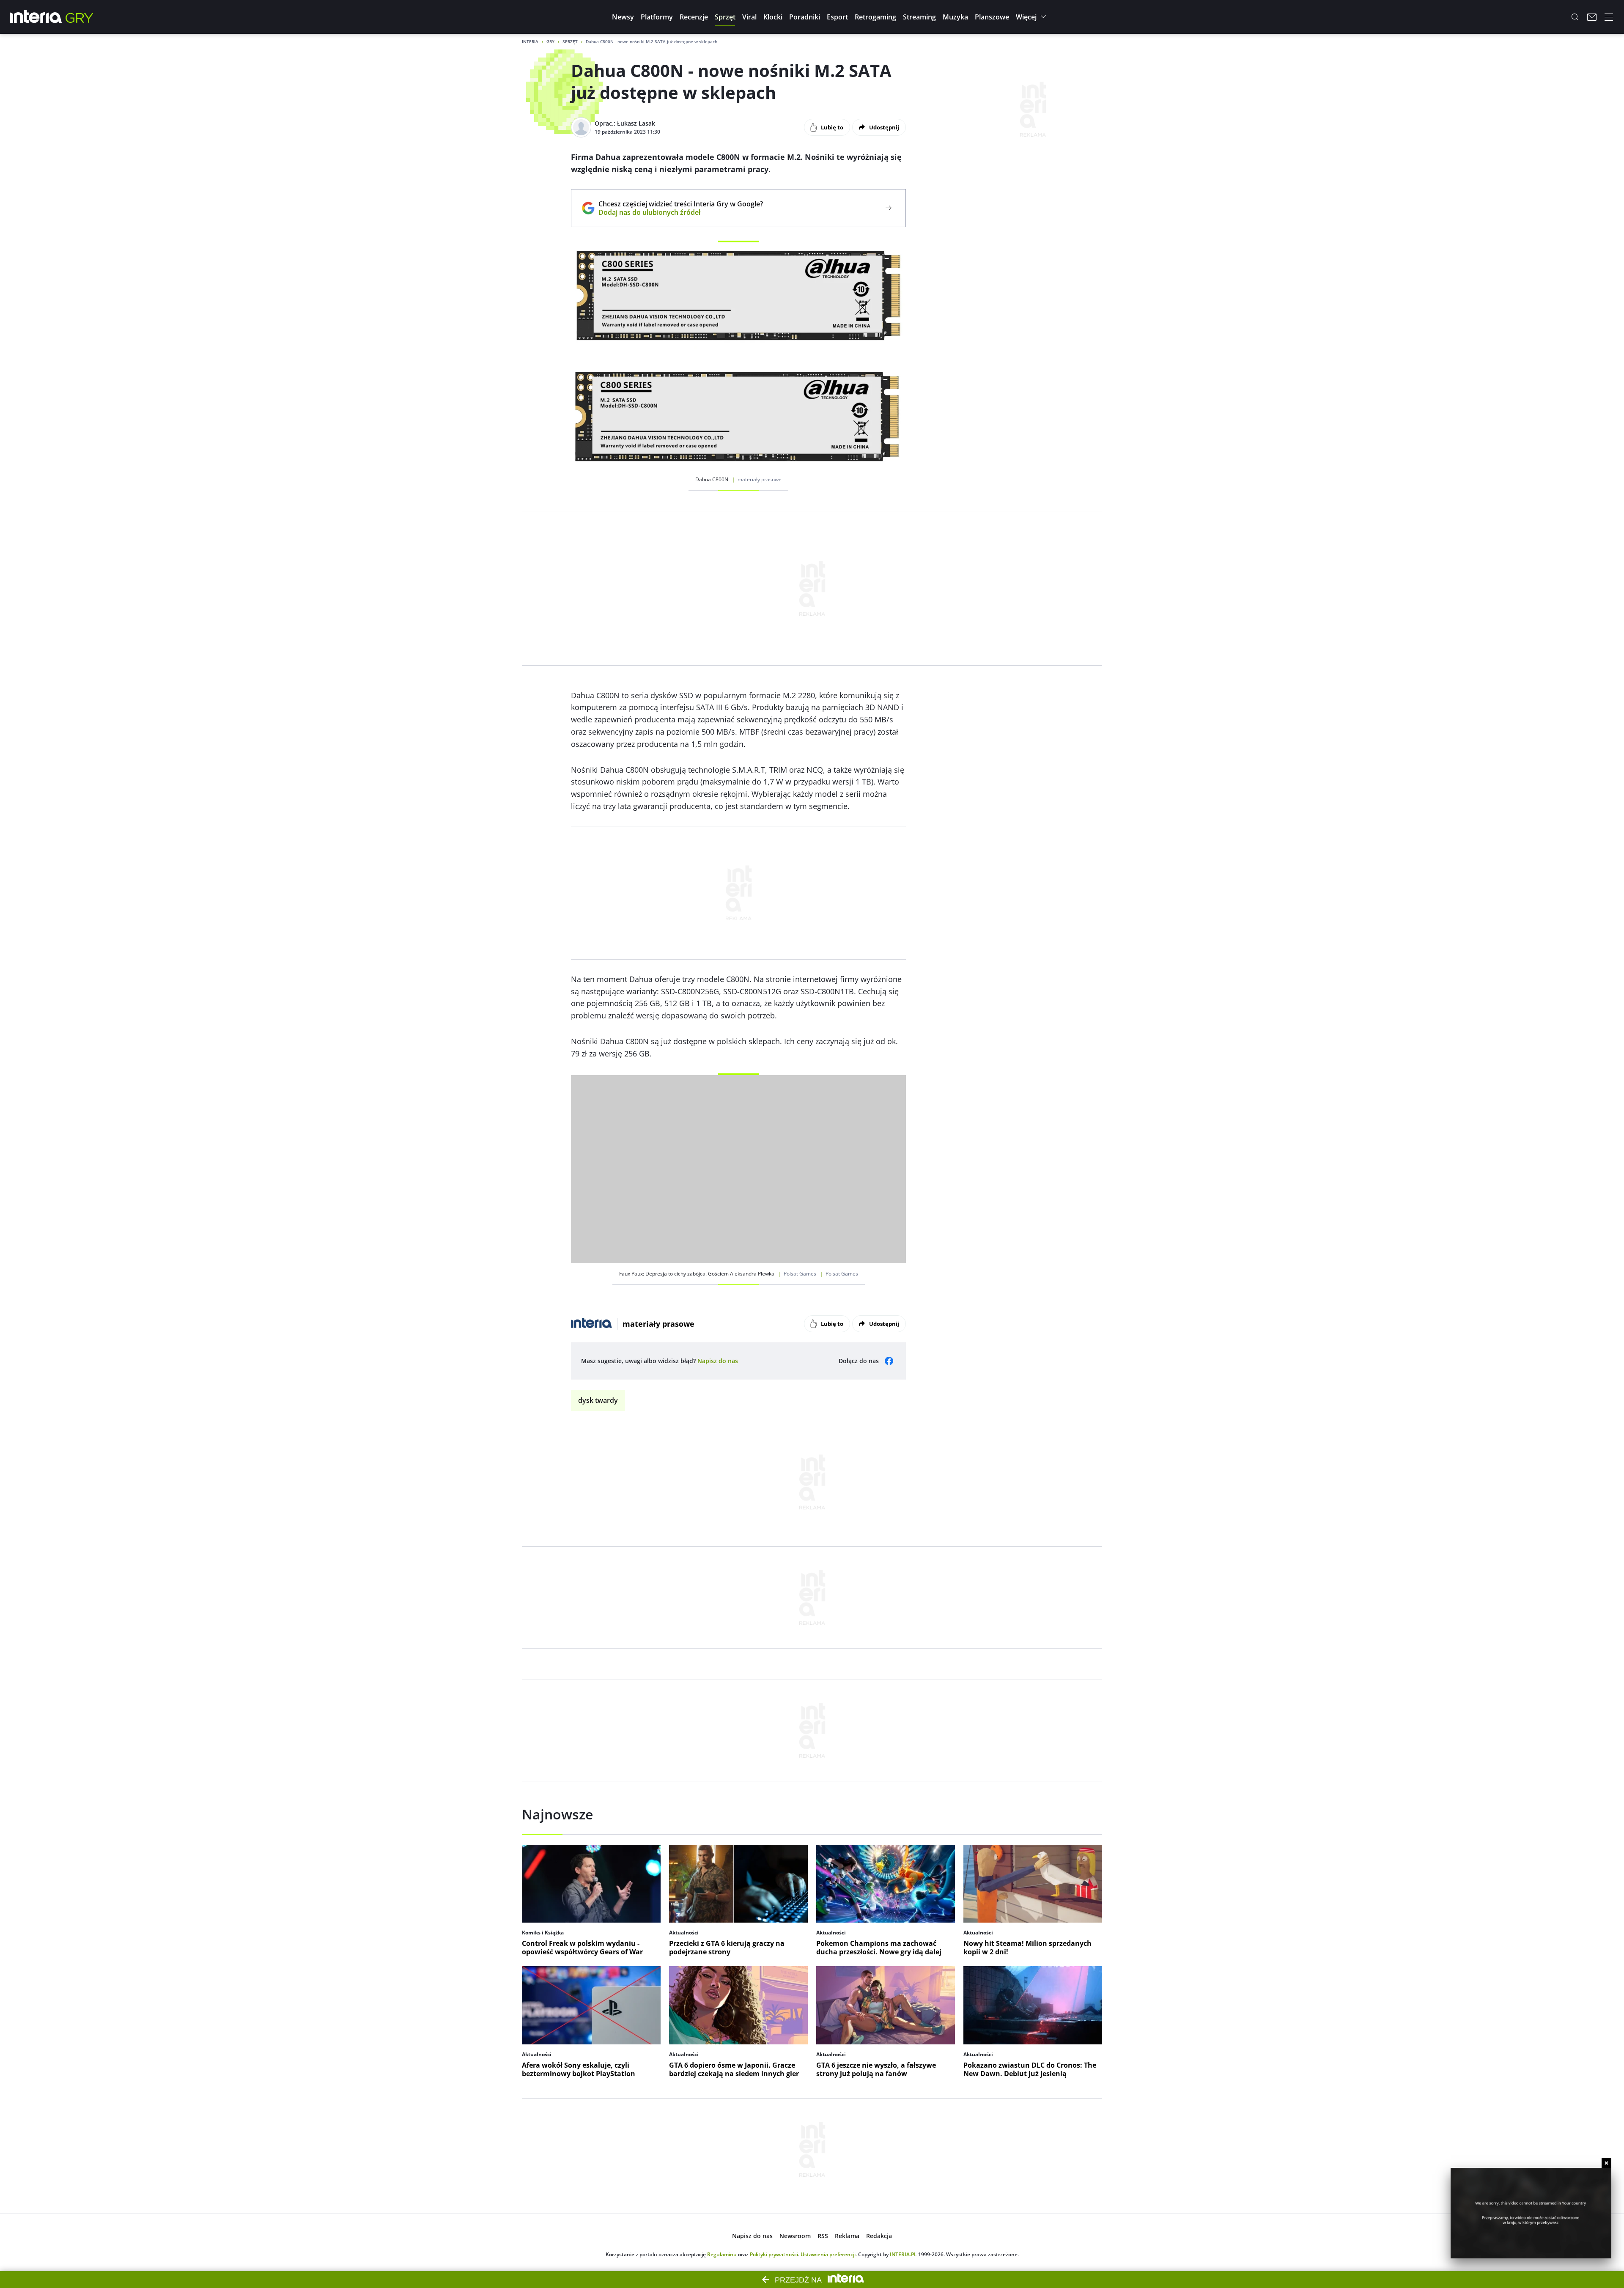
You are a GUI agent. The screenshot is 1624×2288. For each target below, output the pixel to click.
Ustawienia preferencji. (829, 2254)
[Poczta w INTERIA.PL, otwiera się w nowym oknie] (1592, 17)
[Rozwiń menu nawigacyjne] (1609, 17)
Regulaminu (722, 2254)
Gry (550, 41)
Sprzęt (570, 41)
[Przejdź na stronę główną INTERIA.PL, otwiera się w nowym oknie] (36, 17)
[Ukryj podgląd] (1606, 2163)
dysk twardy (598, 1400)
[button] (623, 17)
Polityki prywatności (774, 2254)
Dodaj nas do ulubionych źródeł (681, 212)
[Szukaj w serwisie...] (1575, 17)
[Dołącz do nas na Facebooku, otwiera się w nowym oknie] (889, 1361)
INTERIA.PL (903, 2254)
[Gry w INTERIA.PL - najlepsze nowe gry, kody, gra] (80, 17)
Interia (530, 41)
